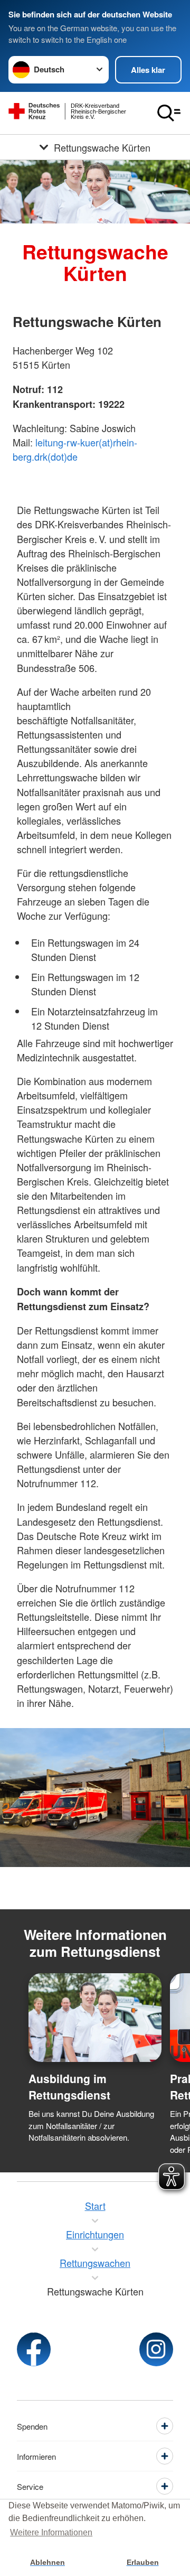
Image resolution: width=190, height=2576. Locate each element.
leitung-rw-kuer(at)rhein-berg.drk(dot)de (75, 449)
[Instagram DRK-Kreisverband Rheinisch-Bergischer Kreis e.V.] (156, 2349)
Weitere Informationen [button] (51, 2532)
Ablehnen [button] (47, 2562)
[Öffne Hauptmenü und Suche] (169, 113)
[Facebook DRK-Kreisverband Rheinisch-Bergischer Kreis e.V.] (34, 2349)
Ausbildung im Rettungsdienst (69, 2087)
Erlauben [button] (143, 2562)
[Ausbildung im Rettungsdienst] (95, 2018)
